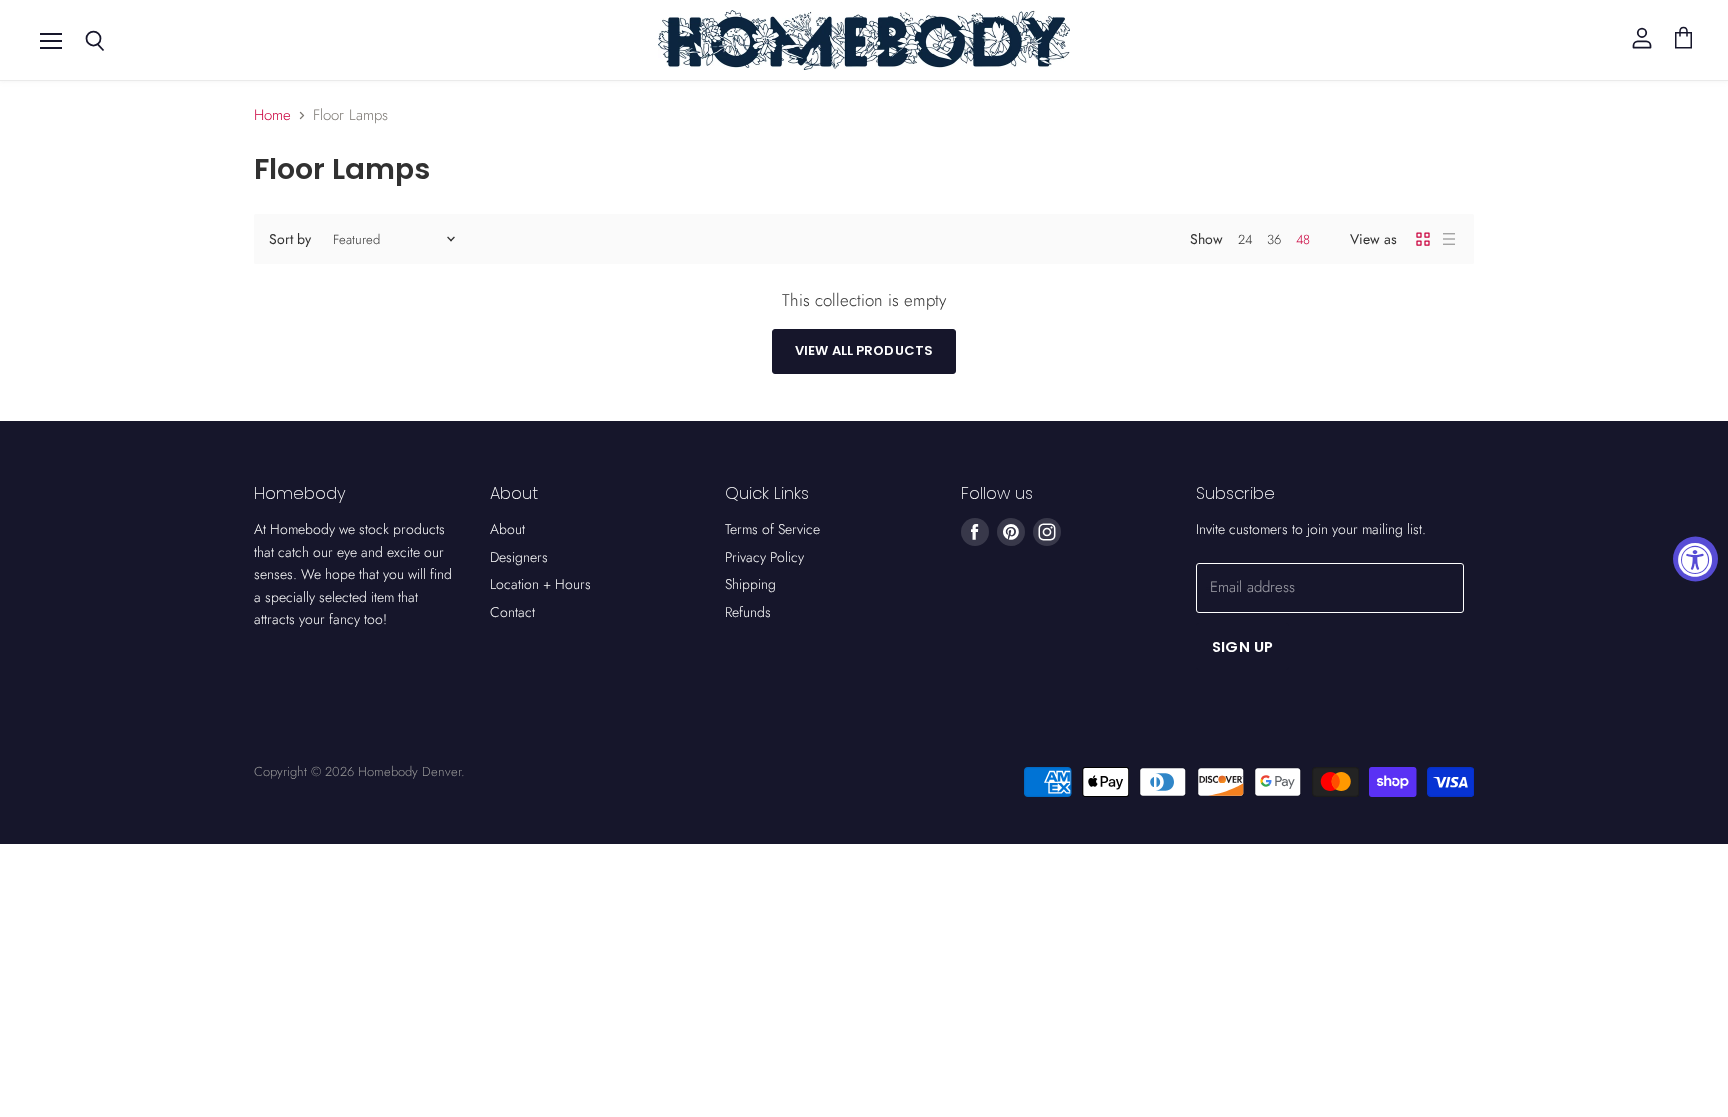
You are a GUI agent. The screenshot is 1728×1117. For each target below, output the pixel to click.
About (507, 529)
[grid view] (1423, 239)
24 (1245, 239)
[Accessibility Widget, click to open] (1695, 558)
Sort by (290, 239)
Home (272, 115)
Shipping (750, 584)
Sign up (1242, 646)
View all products (864, 350)
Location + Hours (540, 584)
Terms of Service (772, 529)
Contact (512, 612)
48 (1303, 239)
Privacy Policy (764, 557)
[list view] (1449, 239)
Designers (519, 557)
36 (1274, 239)
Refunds (748, 612)
